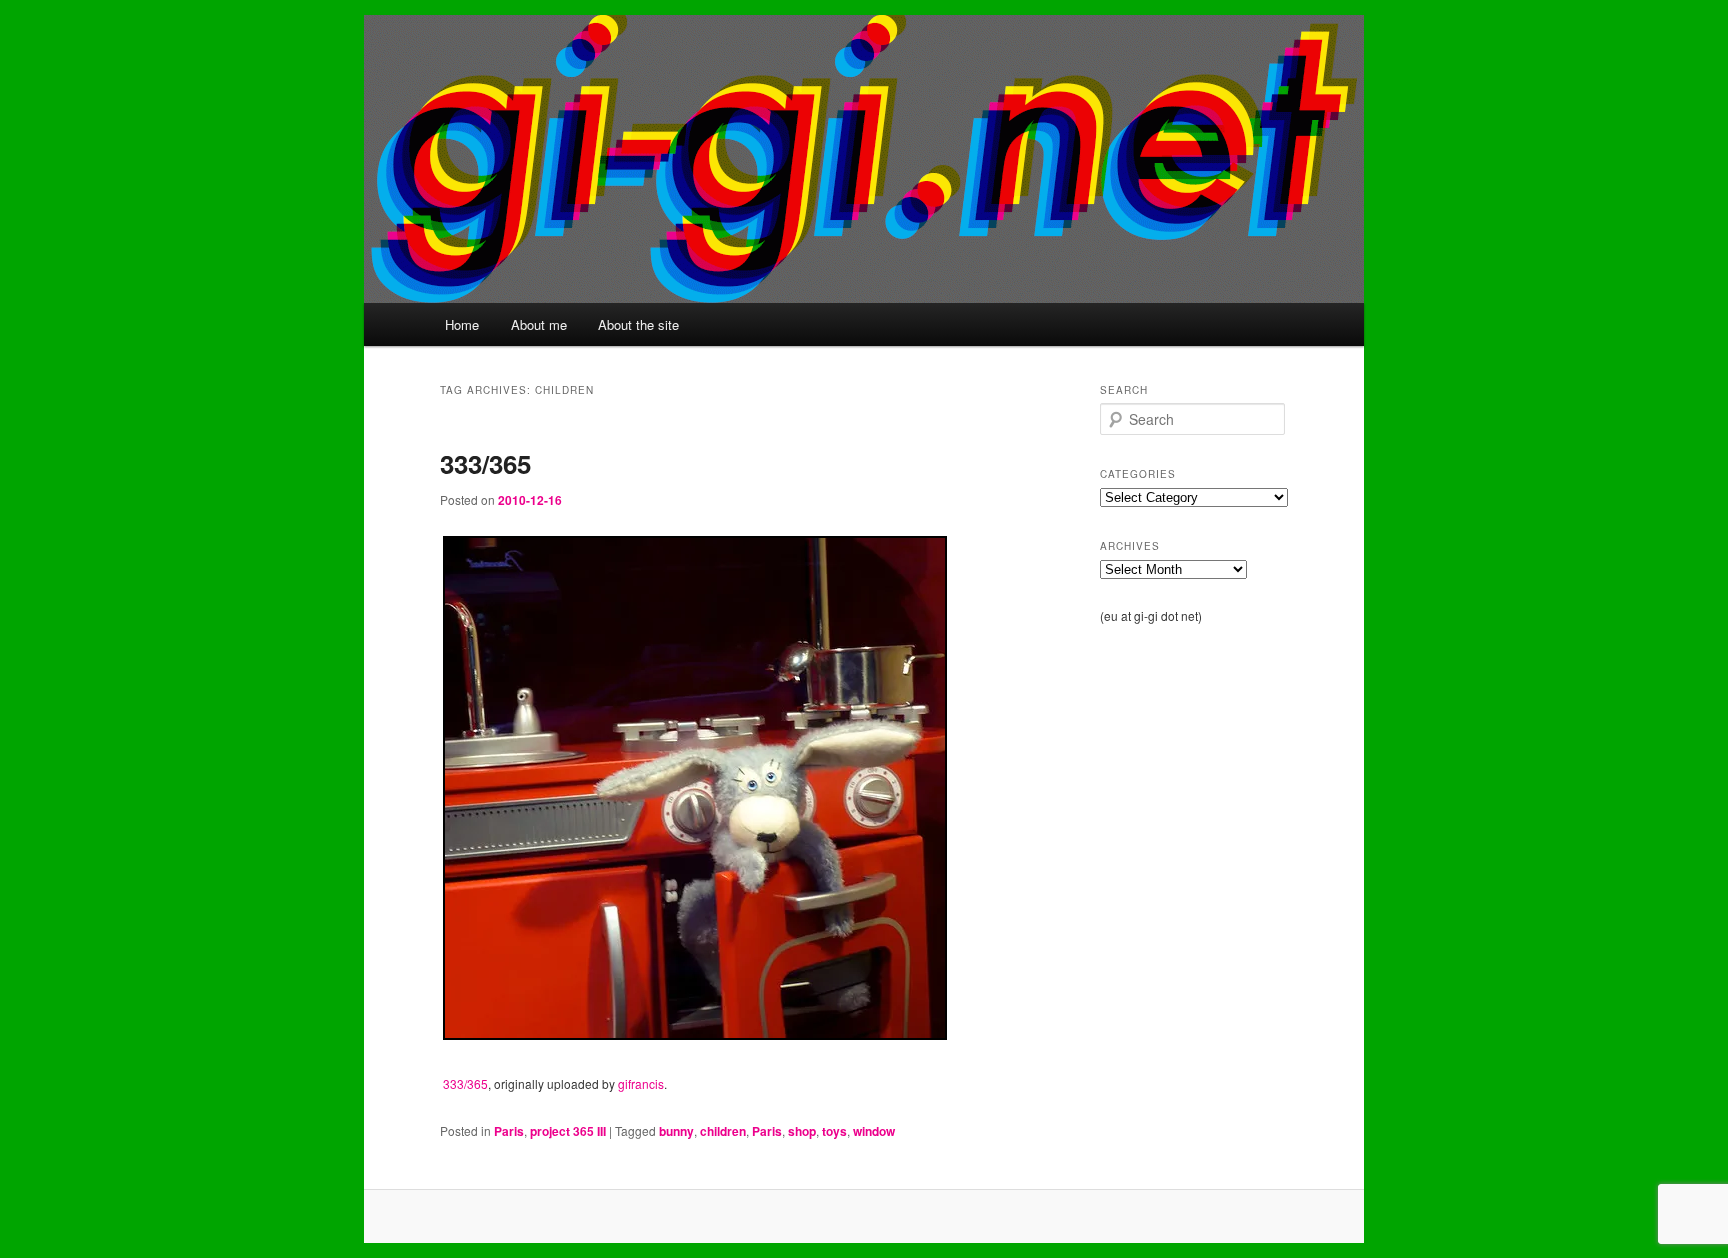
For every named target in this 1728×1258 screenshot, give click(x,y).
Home (462, 324)
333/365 (485, 463)
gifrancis (641, 1083)
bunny (676, 1131)
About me (539, 324)
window (874, 1131)
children (723, 1131)
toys (834, 1131)
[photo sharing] (695, 1033)
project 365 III (568, 1131)
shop (802, 1131)
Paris (509, 1131)
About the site (638, 324)
